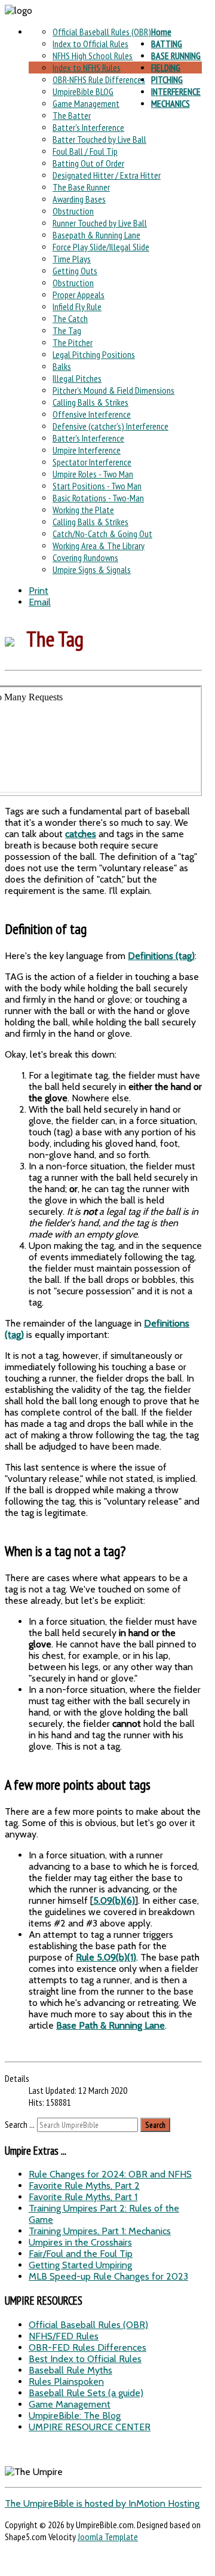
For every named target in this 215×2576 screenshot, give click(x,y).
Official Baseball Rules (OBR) (102, 32)
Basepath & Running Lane (96, 235)
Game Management (86, 103)
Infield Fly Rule (77, 307)
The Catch (70, 318)
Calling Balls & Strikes (90, 402)
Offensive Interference (92, 414)
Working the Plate (83, 510)
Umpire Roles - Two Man (93, 474)
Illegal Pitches (77, 378)
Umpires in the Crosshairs (80, 2242)
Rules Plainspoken (66, 2382)
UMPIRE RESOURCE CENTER (90, 2427)
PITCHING (167, 79)
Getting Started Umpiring (80, 2265)
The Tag (67, 330)
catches (81, 834)
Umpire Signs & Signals (92, 569)
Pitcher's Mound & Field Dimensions (113, 390)
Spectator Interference (92, 462)
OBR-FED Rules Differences (87, 2347)
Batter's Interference (88, 127)
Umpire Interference (87, 450)
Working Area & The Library (99, 546)
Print (39, 591)
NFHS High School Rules (93, 56)
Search (155, 2125)
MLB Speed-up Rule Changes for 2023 (108, 2276)
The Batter (72, 115)
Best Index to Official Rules (85, 2359)
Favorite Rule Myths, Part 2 (84, 2186)
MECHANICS (171, 103)
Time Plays (72, 259)
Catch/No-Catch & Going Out (102, 534)
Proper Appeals (79, 295)
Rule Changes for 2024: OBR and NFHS (110, 2174)
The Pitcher (73, 342)
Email (40, 602)
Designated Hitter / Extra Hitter (107, 175)
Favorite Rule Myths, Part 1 (83, 2197)
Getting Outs (75, 271)
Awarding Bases (79, 199)
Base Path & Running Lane (110, 2025)
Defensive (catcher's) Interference (110, 426)
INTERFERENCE (176, 91)
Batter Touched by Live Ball (99, 139)
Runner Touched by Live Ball (100, 223)
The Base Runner (81, 187)
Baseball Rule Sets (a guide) (86, 2393)
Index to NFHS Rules (87, 68)
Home (161, 32)
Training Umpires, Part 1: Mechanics (100, 2231)
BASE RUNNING (176, 56)
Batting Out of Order (88, 163)
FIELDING (166, 68)
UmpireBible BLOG (83, 91)
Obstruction (73, 211)
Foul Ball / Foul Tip (85, 151)
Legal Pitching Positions (94, 354)
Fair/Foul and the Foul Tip (81, 2254)
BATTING (167, 44)
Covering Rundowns (85, 558)
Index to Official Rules (90, 44)
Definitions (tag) (161, 956)
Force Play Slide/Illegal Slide (101, 247)
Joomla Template (108, 2537)
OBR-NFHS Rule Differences (99, 79)
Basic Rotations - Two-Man (98, 498)
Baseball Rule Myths (70, 2370)
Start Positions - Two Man (97, 486)
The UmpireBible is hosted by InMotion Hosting (102, 2503)
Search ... (20, 2124)
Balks (62, 366)
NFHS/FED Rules (64, 2336)
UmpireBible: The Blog (75, 2416)
